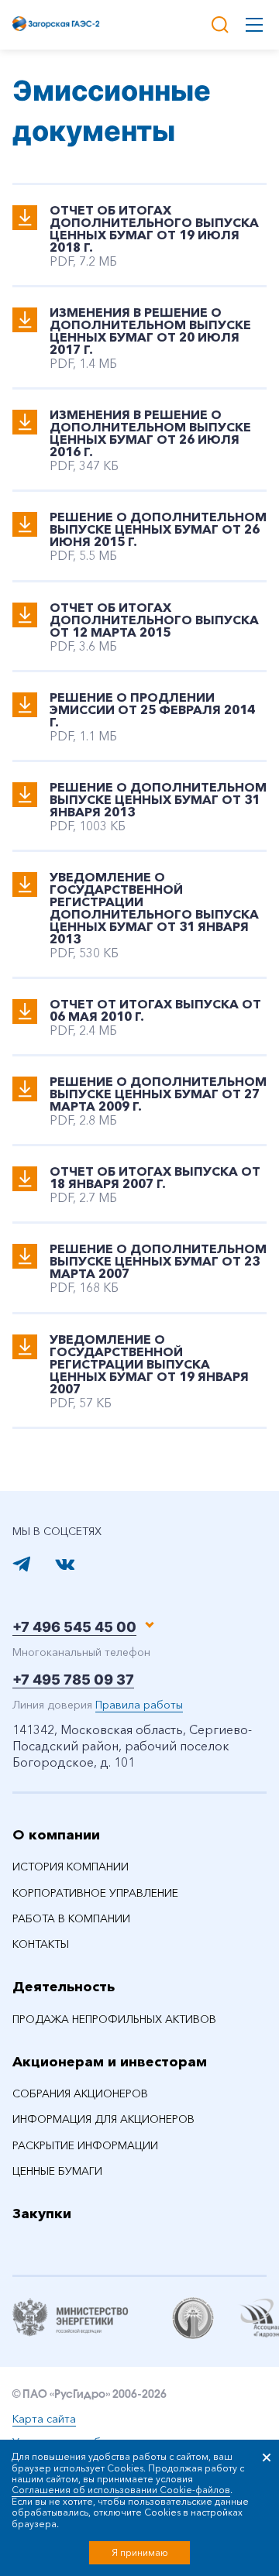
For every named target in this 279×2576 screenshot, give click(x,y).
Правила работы (139, 1705)
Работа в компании (71, 1918)
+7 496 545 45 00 (74, 1627)
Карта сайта (44, 2419)
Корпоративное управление (95, 1893)
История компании (71, 1867)
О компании (56, 1835)
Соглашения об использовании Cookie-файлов (121, 2490)
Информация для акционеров (103, 2119)
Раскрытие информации (85, 2145)
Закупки (42, 2214)
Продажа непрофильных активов (114, 2019)
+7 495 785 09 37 (73, 1680)
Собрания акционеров (80, 2093)
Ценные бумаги (57, 2171)
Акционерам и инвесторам (110, 2062)
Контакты (41, 1944)
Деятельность (64, 1987)
